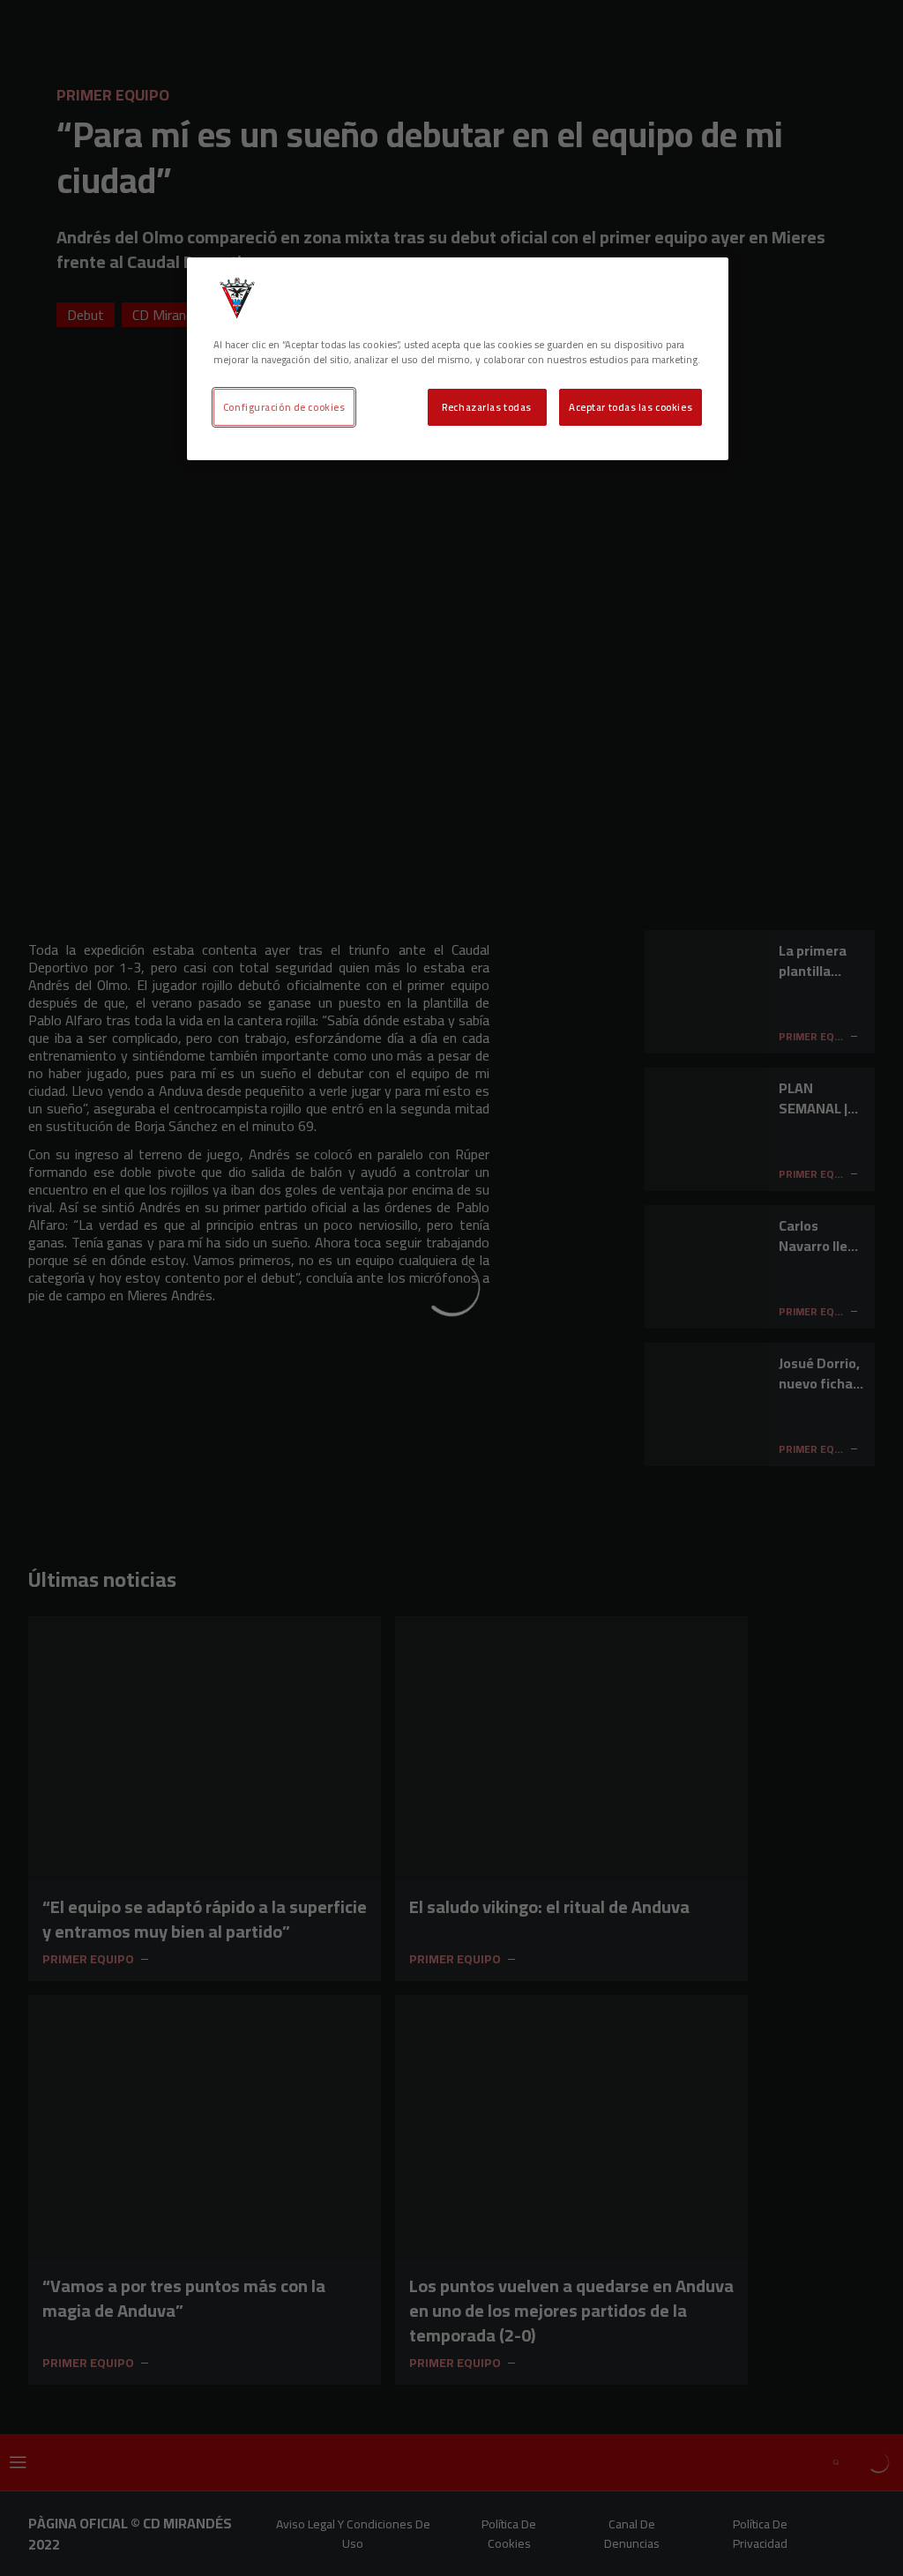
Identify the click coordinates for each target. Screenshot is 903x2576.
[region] (458, 359)
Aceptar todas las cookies (631, 407)
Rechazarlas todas (487, 407)
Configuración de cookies (284, 407)
